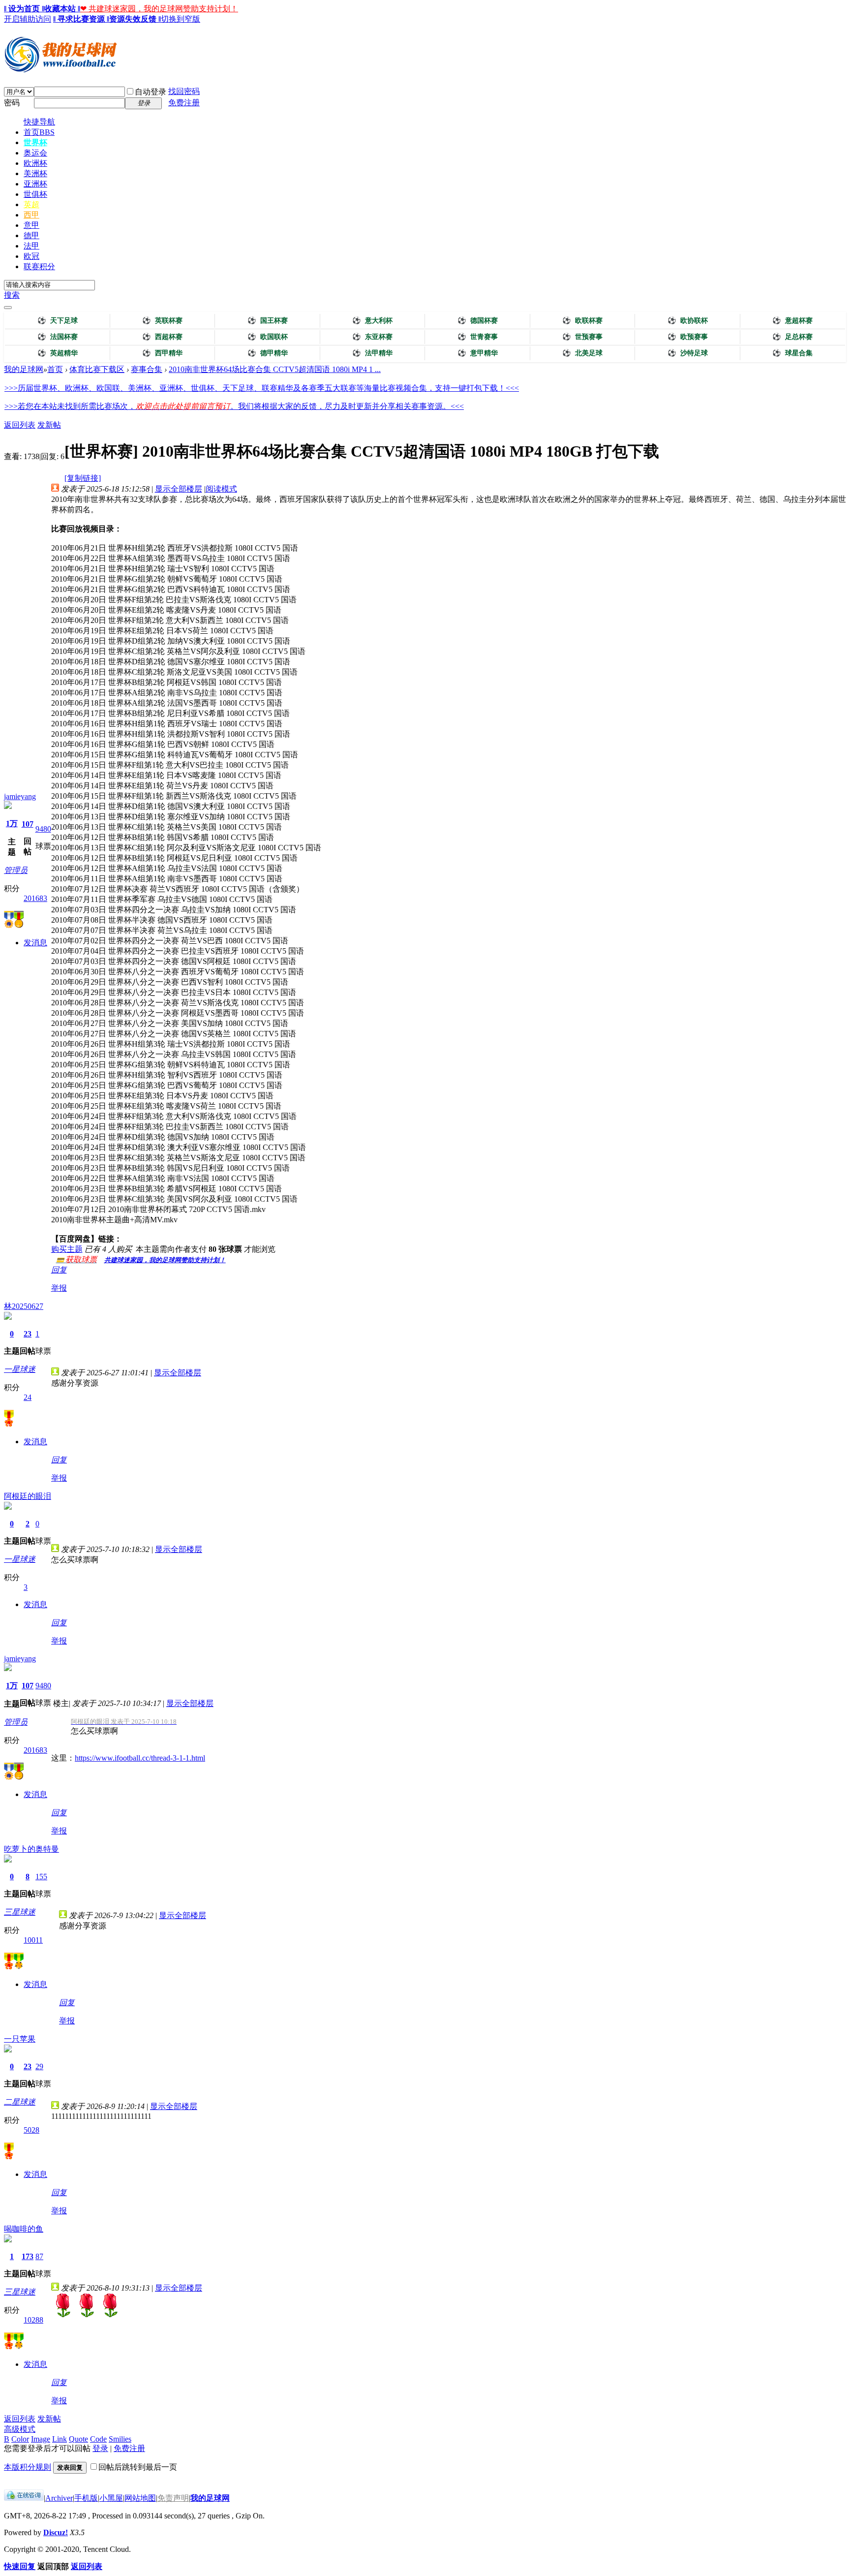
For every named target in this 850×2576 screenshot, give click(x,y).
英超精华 (58, 353)
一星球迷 (20, 1369)
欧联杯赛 (582, 321)
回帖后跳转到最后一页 (138, 2467)
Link (60, 2439)
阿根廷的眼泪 (28, 1496)
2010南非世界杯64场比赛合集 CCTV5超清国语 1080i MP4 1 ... (275, 369)
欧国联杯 (268, 337)
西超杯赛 (162, 337)
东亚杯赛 (372, 337)
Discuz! (56, 2532)
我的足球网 (24, 369)
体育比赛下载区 (97, 369)
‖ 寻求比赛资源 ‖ (81, 19)
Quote (78, 2439)
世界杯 (35, 142)
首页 (39, 132)
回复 (59, 1270)
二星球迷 (20, 2102)
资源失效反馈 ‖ (135, 19)
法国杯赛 (58, 337)
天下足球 (58, 321)
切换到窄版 (181, 19)
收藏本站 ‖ (62, 9)
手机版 (86, 2498)
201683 (35, 898)
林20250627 (24, 1306)
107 (28, 824)
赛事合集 (147, 369)
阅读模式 (221, 489)
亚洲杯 (35, 184)
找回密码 (184, 91)
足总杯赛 (792, 337)
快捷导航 (39, 122)
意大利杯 (372, 321)
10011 (33, 1940)
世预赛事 (582, 337)
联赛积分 (39, 266)
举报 (59, 1288)
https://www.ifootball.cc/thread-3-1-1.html (140, 1758)
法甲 (31, 246)
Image (41, 2439)
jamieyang (20, 796)
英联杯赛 (162, 321)
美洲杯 (35, 173)
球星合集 (792, 353)
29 (39, 2066)
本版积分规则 (28, 2467)
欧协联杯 (688, 321)
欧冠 (31, 256)
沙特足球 (688, 353)
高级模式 (20, 2429)
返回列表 (20, 425)
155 (41, 1877)
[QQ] (24, 2498)
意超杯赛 (792, 321)
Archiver (59, 2498)
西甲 (31, 215)
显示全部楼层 (179, 489)
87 (39, 2256)
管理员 (16, 870)
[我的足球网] (61, 70)
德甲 (31, 235)
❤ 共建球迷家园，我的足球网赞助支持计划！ (159, 9)
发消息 (35, 943)
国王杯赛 (268, 321)
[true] (8, 308)
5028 (31, 2130)
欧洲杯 (35, 163)
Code (98, 2439)
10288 (33, 2320)
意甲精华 (478, 353)
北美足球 (582, 353)
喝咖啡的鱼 (24, 2229)
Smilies (120, 2439)
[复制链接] (83, 478)
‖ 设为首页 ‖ (24, 9)
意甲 (31, 225)
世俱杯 (35, 194)
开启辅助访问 (28, 19)
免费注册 (184, 103)
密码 (12, 103)
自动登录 (151, 92)
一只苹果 (20, 2039)
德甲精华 (268, 353)
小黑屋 (111, 2498)
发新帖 (49, 425)
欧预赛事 (688, 337)
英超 (31, 204)
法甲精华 (372, 353)
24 (28, 1397)
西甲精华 (162, 353)
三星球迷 (20, 1912)
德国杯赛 (478, 321)
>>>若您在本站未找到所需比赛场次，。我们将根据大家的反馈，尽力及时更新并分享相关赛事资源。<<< (234, 406)
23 (28, 1334)
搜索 (12, 295)
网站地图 (140, 2498)
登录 (100, 2448)
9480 (43, 829)
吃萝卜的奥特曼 (31, 1849)
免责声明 (173, 2498)
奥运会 (35, 153)
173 (28, 2256)
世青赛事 (478, 337)
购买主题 (67, 1249)
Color (20, 2439)
